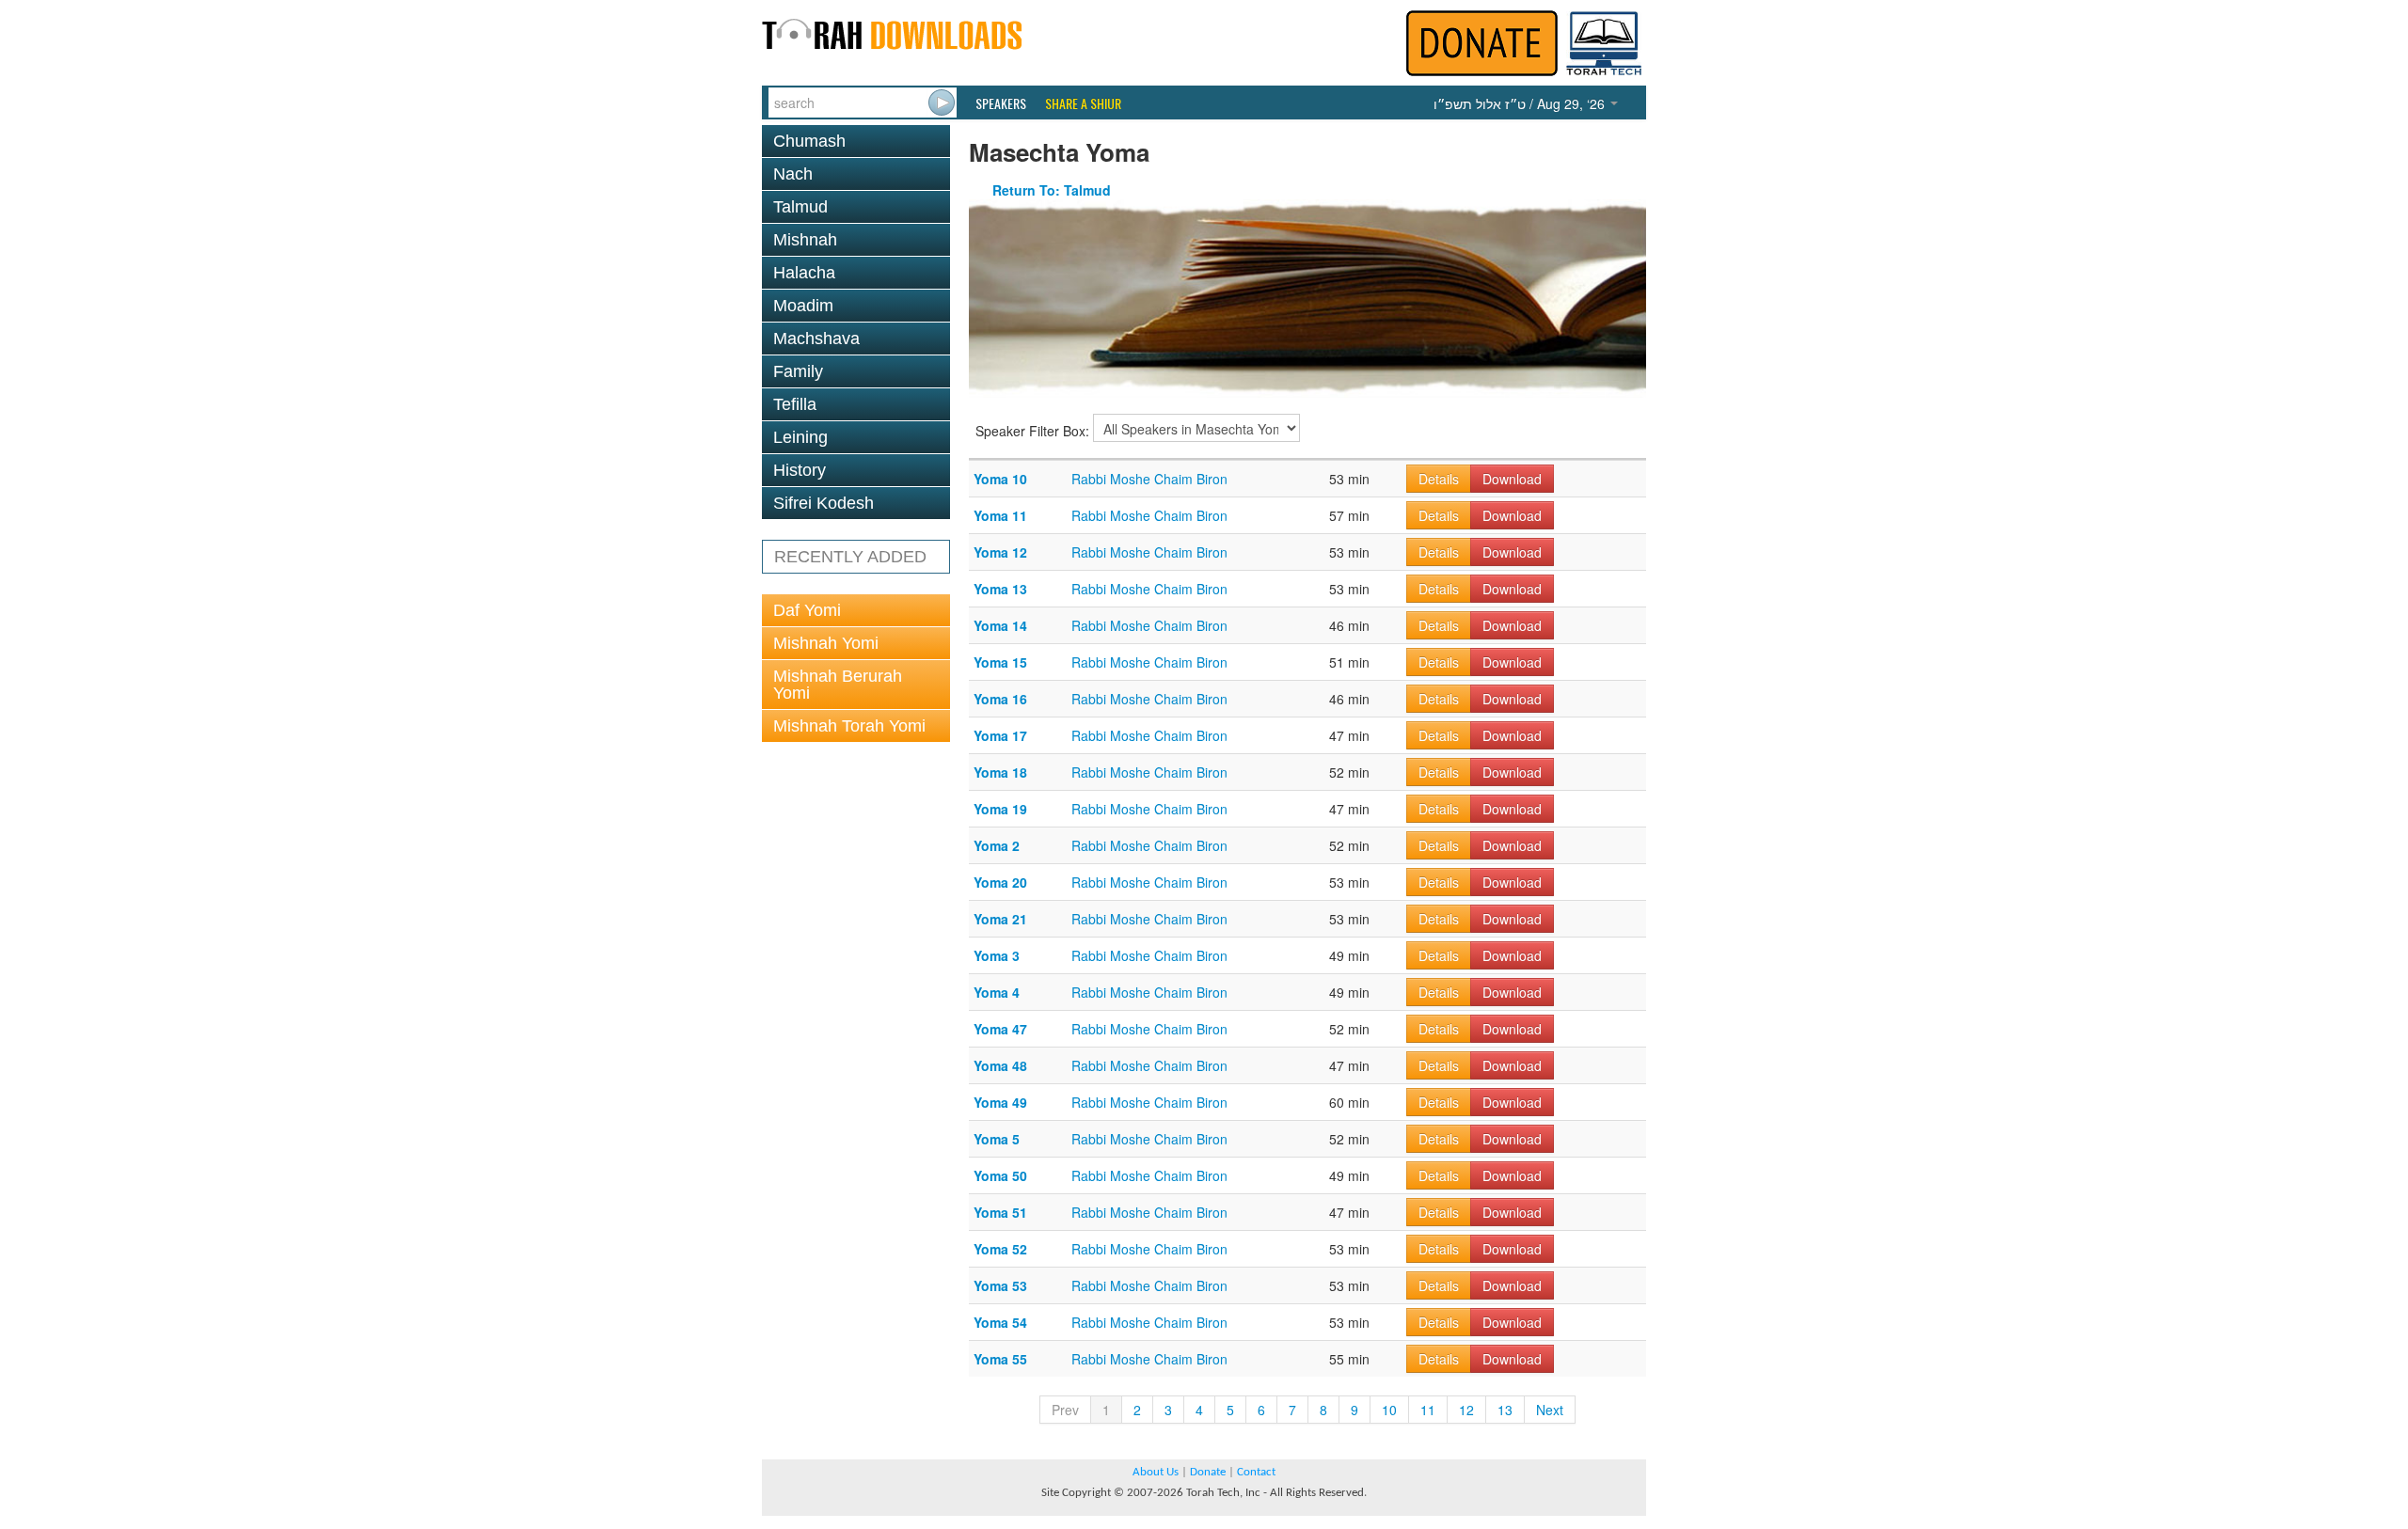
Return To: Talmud (1052, 190)
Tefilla (795, 404)
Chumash (809, 141)
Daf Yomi (807, 610)
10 (1389, 1410)
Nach (793, 174)
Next (1550, 1410)
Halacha (804, 273)
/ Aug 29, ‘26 (1521, 103)
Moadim (803, 306)
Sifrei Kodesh (824, 503)
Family (798, 371)
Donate (1208, 1472)
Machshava (816, 339)
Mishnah (805, 240)
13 (1505, 1410)
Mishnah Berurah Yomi (838, 685)
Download (1512, 479)
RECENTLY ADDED (850, 557)
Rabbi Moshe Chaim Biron (1149, 479)
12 (1466, 1410)
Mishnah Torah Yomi (849, 726)
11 (1428, 1410)
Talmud (800, 207)
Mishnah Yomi (826, 643)
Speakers (1001, 103)
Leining (800, 437)
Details (1439, 479)
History (800, 470)
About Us (1156, 1472)
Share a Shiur (1083, 103)
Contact (1256, 1472)
